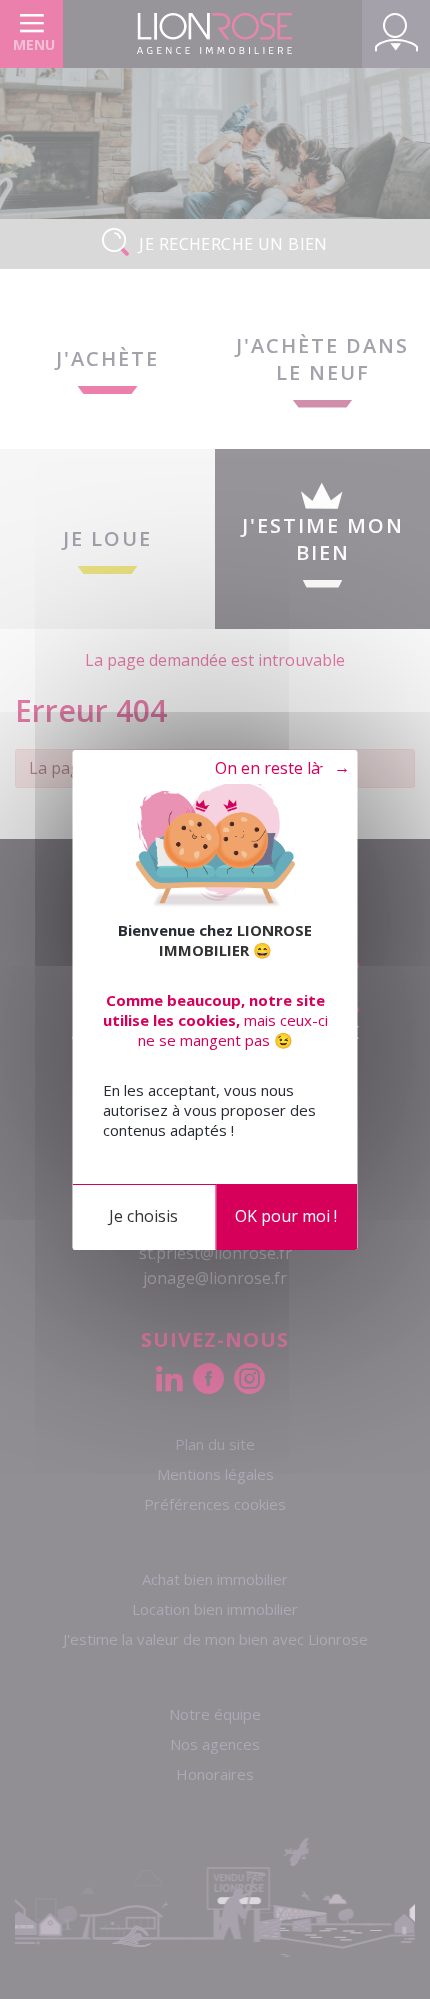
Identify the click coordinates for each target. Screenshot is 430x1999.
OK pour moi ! (286, 1216)
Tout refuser (272, 769)
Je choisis (143, 1216)
